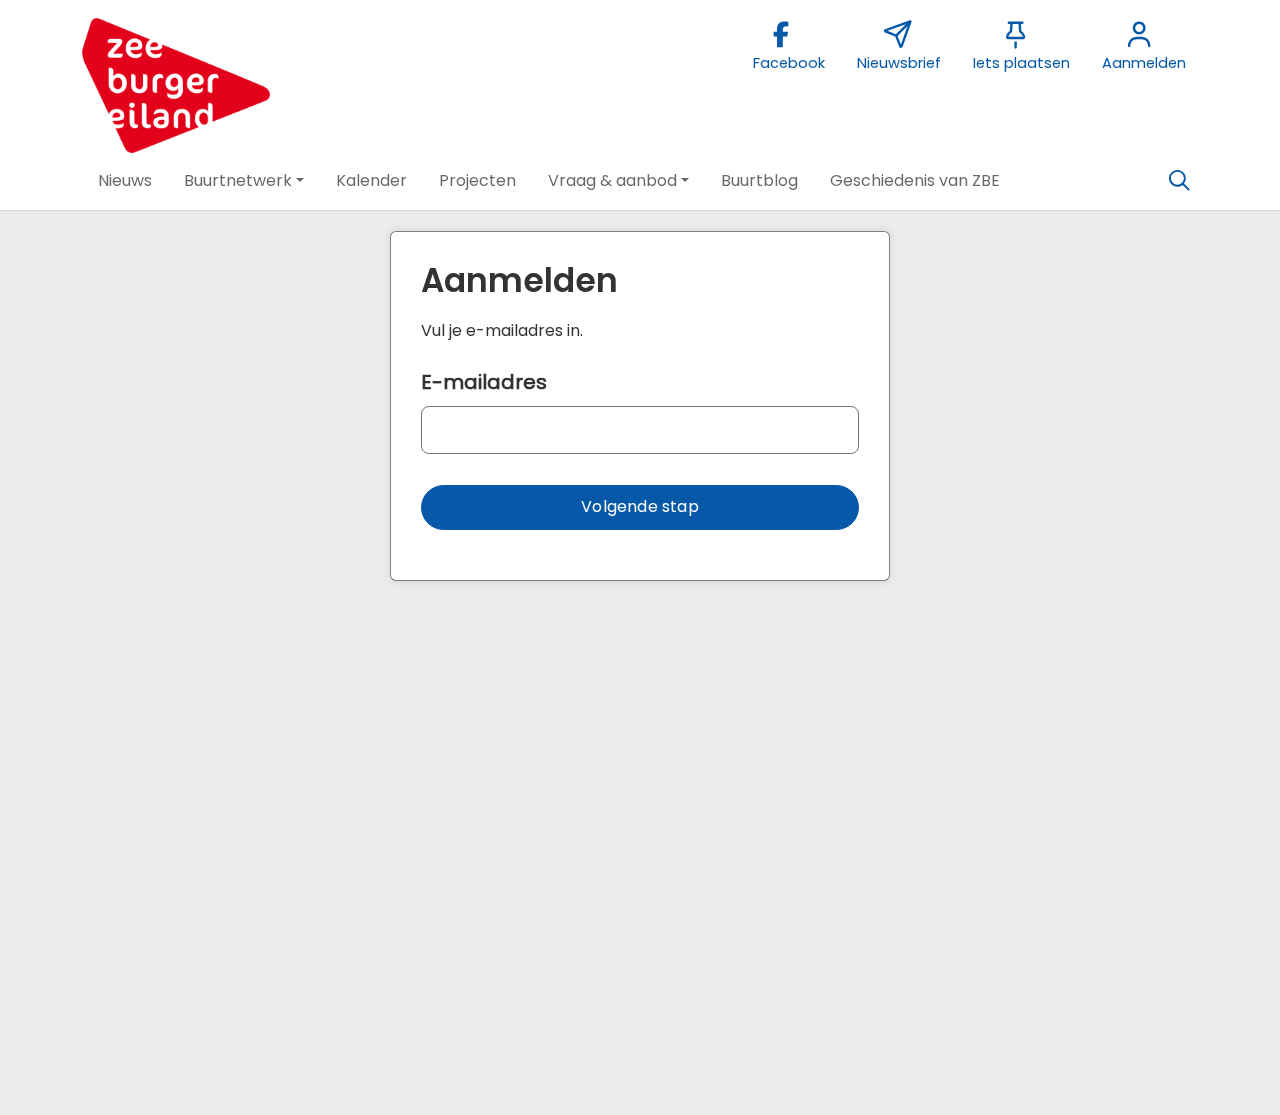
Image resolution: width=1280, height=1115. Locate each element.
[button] (125, 181)
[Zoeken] (1179, 181)
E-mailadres (484, 382)
